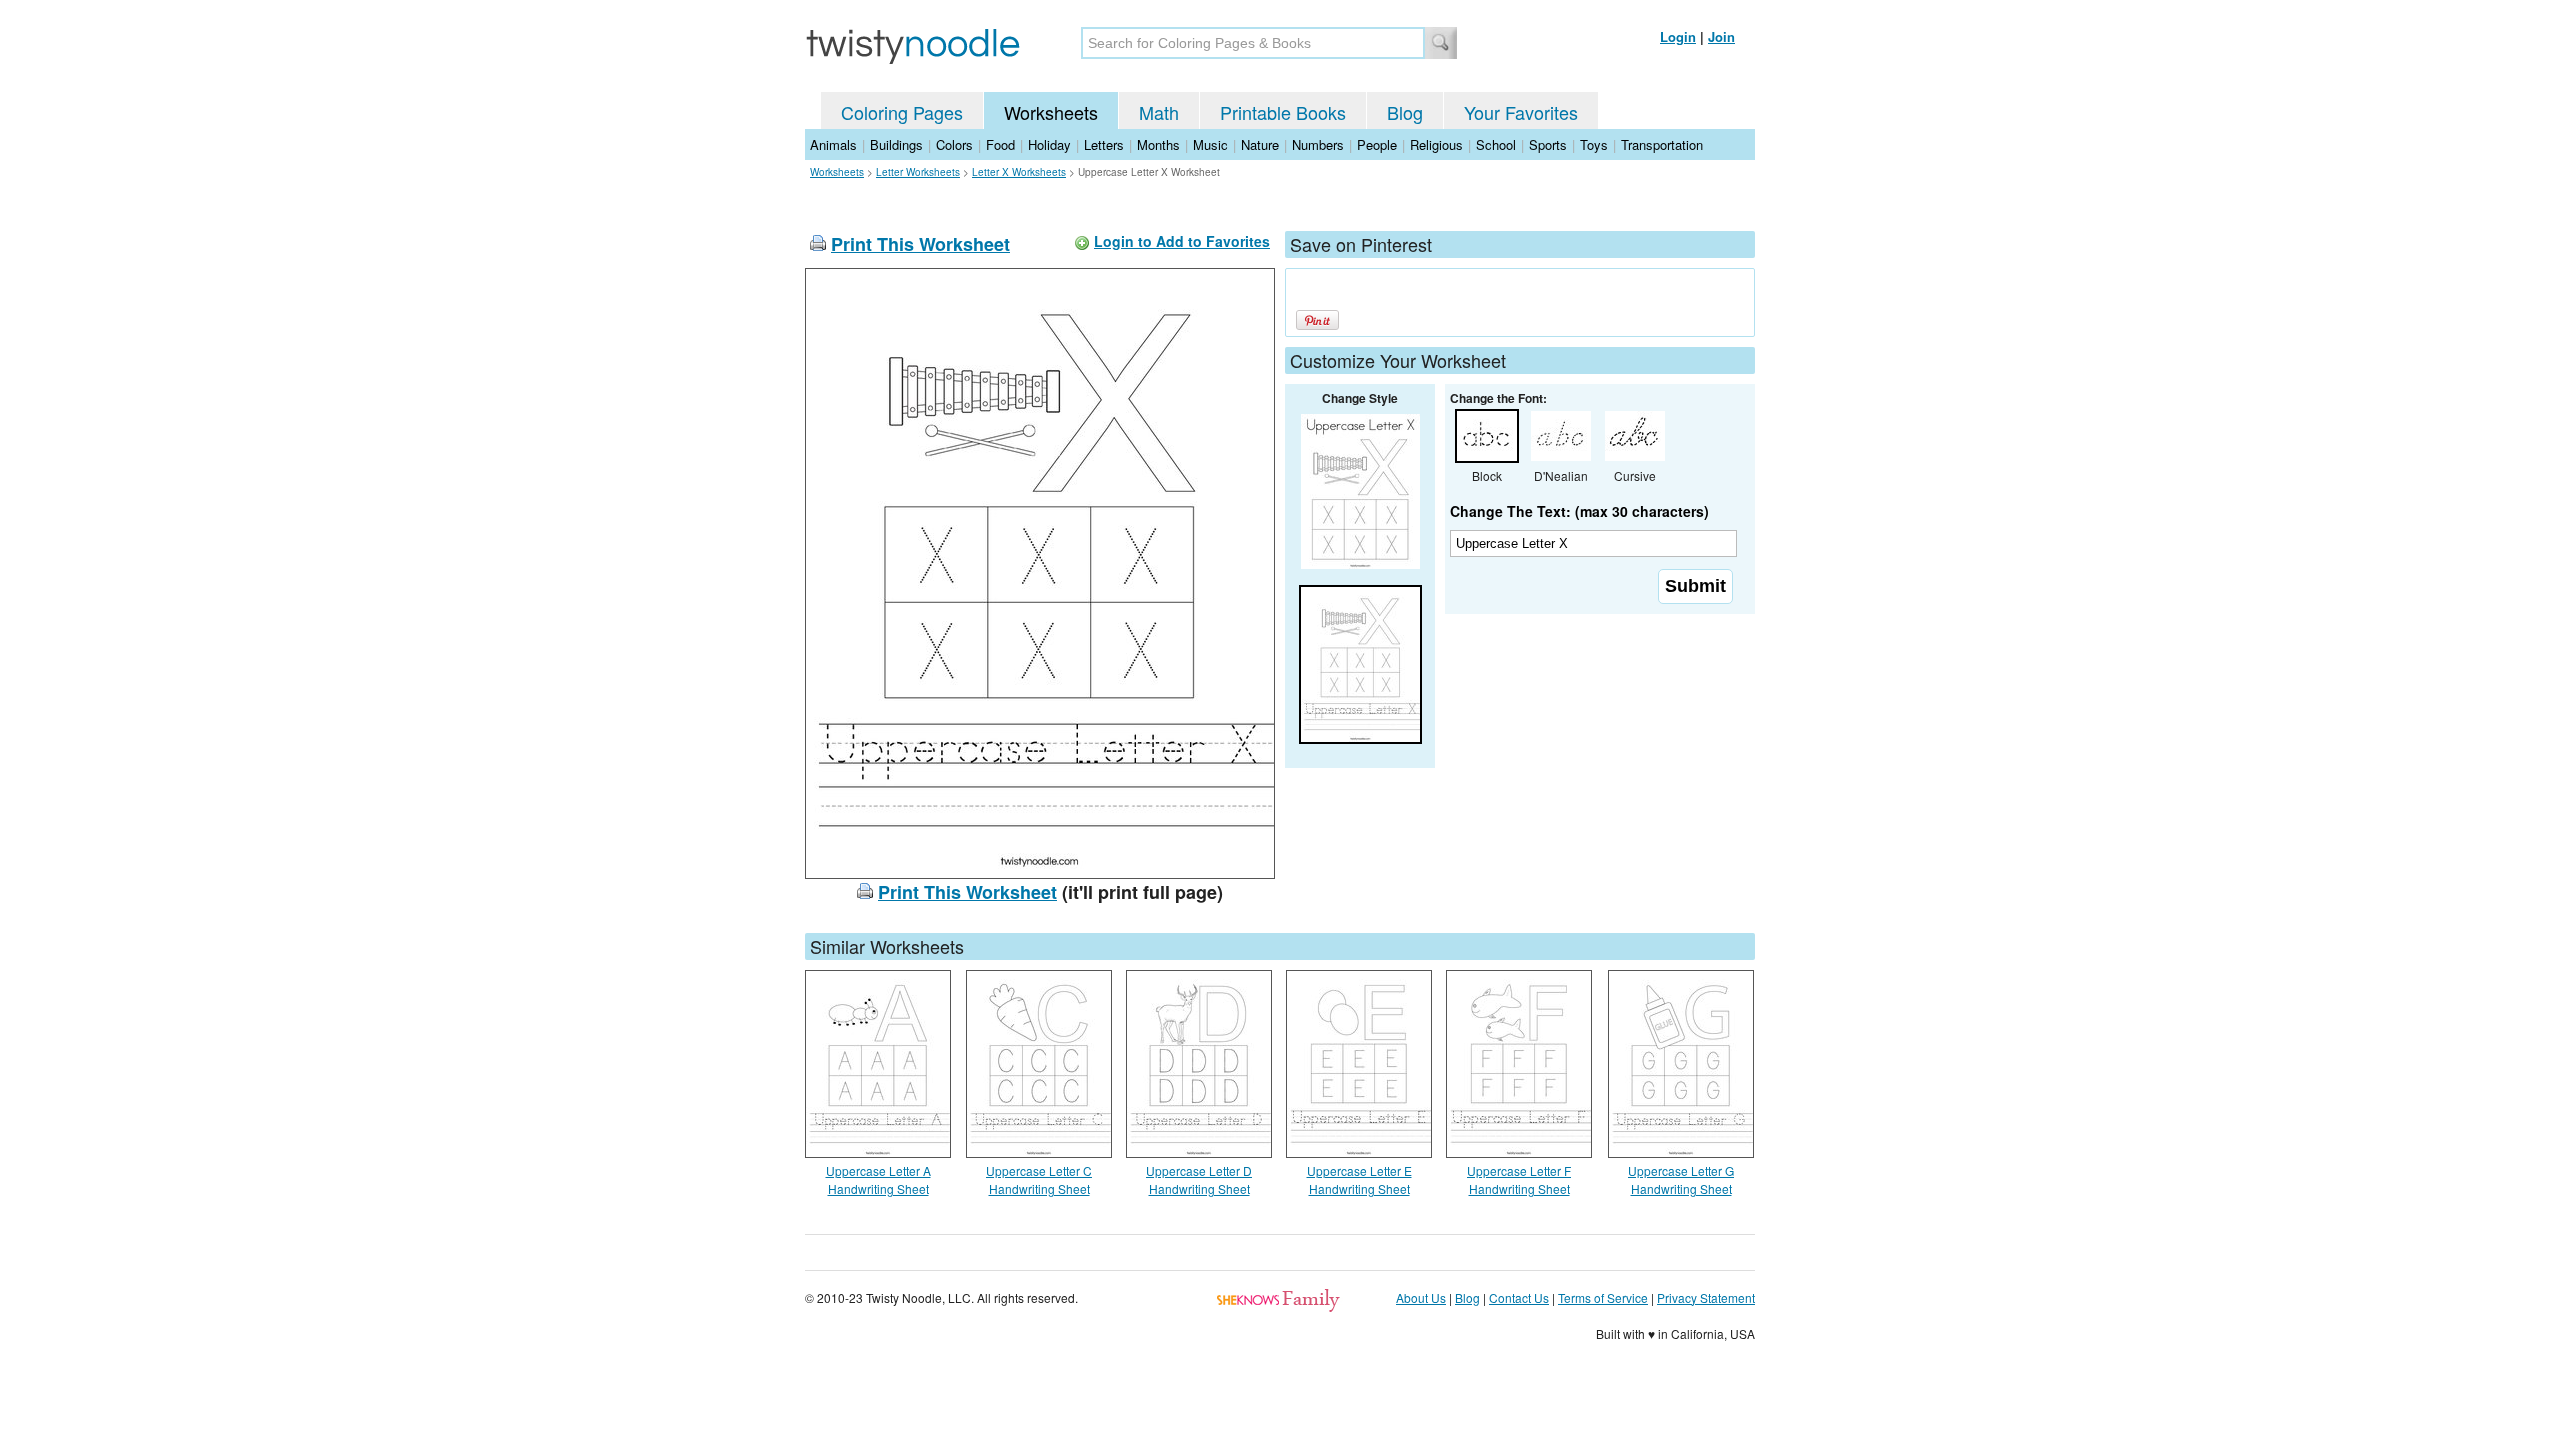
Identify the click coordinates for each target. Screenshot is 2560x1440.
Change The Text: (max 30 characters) (1579, 511)
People (1377, 144)
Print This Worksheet (920, 244)
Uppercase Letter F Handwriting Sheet (1519, 1179)
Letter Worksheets (918, 172)
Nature (1260, 144)
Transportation (1662, 144)
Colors (954, 144)
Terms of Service (1603, 1297)
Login (1678, 36)
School (1496, 144)
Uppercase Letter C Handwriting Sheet (1039, 1179)
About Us (1421, 1297)
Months (1158, 144)
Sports (1548, 144)
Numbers (1318, 144)
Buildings (896, 144)
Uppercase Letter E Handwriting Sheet (1359, 1179)
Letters (1104, 144)
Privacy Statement (1706, 1297)
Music (1210, 144)
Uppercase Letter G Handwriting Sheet (1681, 1179)
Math (1159, 112)
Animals (833, 144)
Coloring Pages (902, 112)
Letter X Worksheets (1019, 172)
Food (1000, 144)
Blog (1405, 112)
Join (1721, 36)
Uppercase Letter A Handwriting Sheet (878, 1179)
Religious (1436, 144)
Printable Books (1283, 112)
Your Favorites (1521, 112)
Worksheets (1051, 112)
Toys (1594, 144)
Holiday (1049, 144)
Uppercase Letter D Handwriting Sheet (1199, 1179)
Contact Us (1519, 1297)
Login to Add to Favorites (1182, 241)
